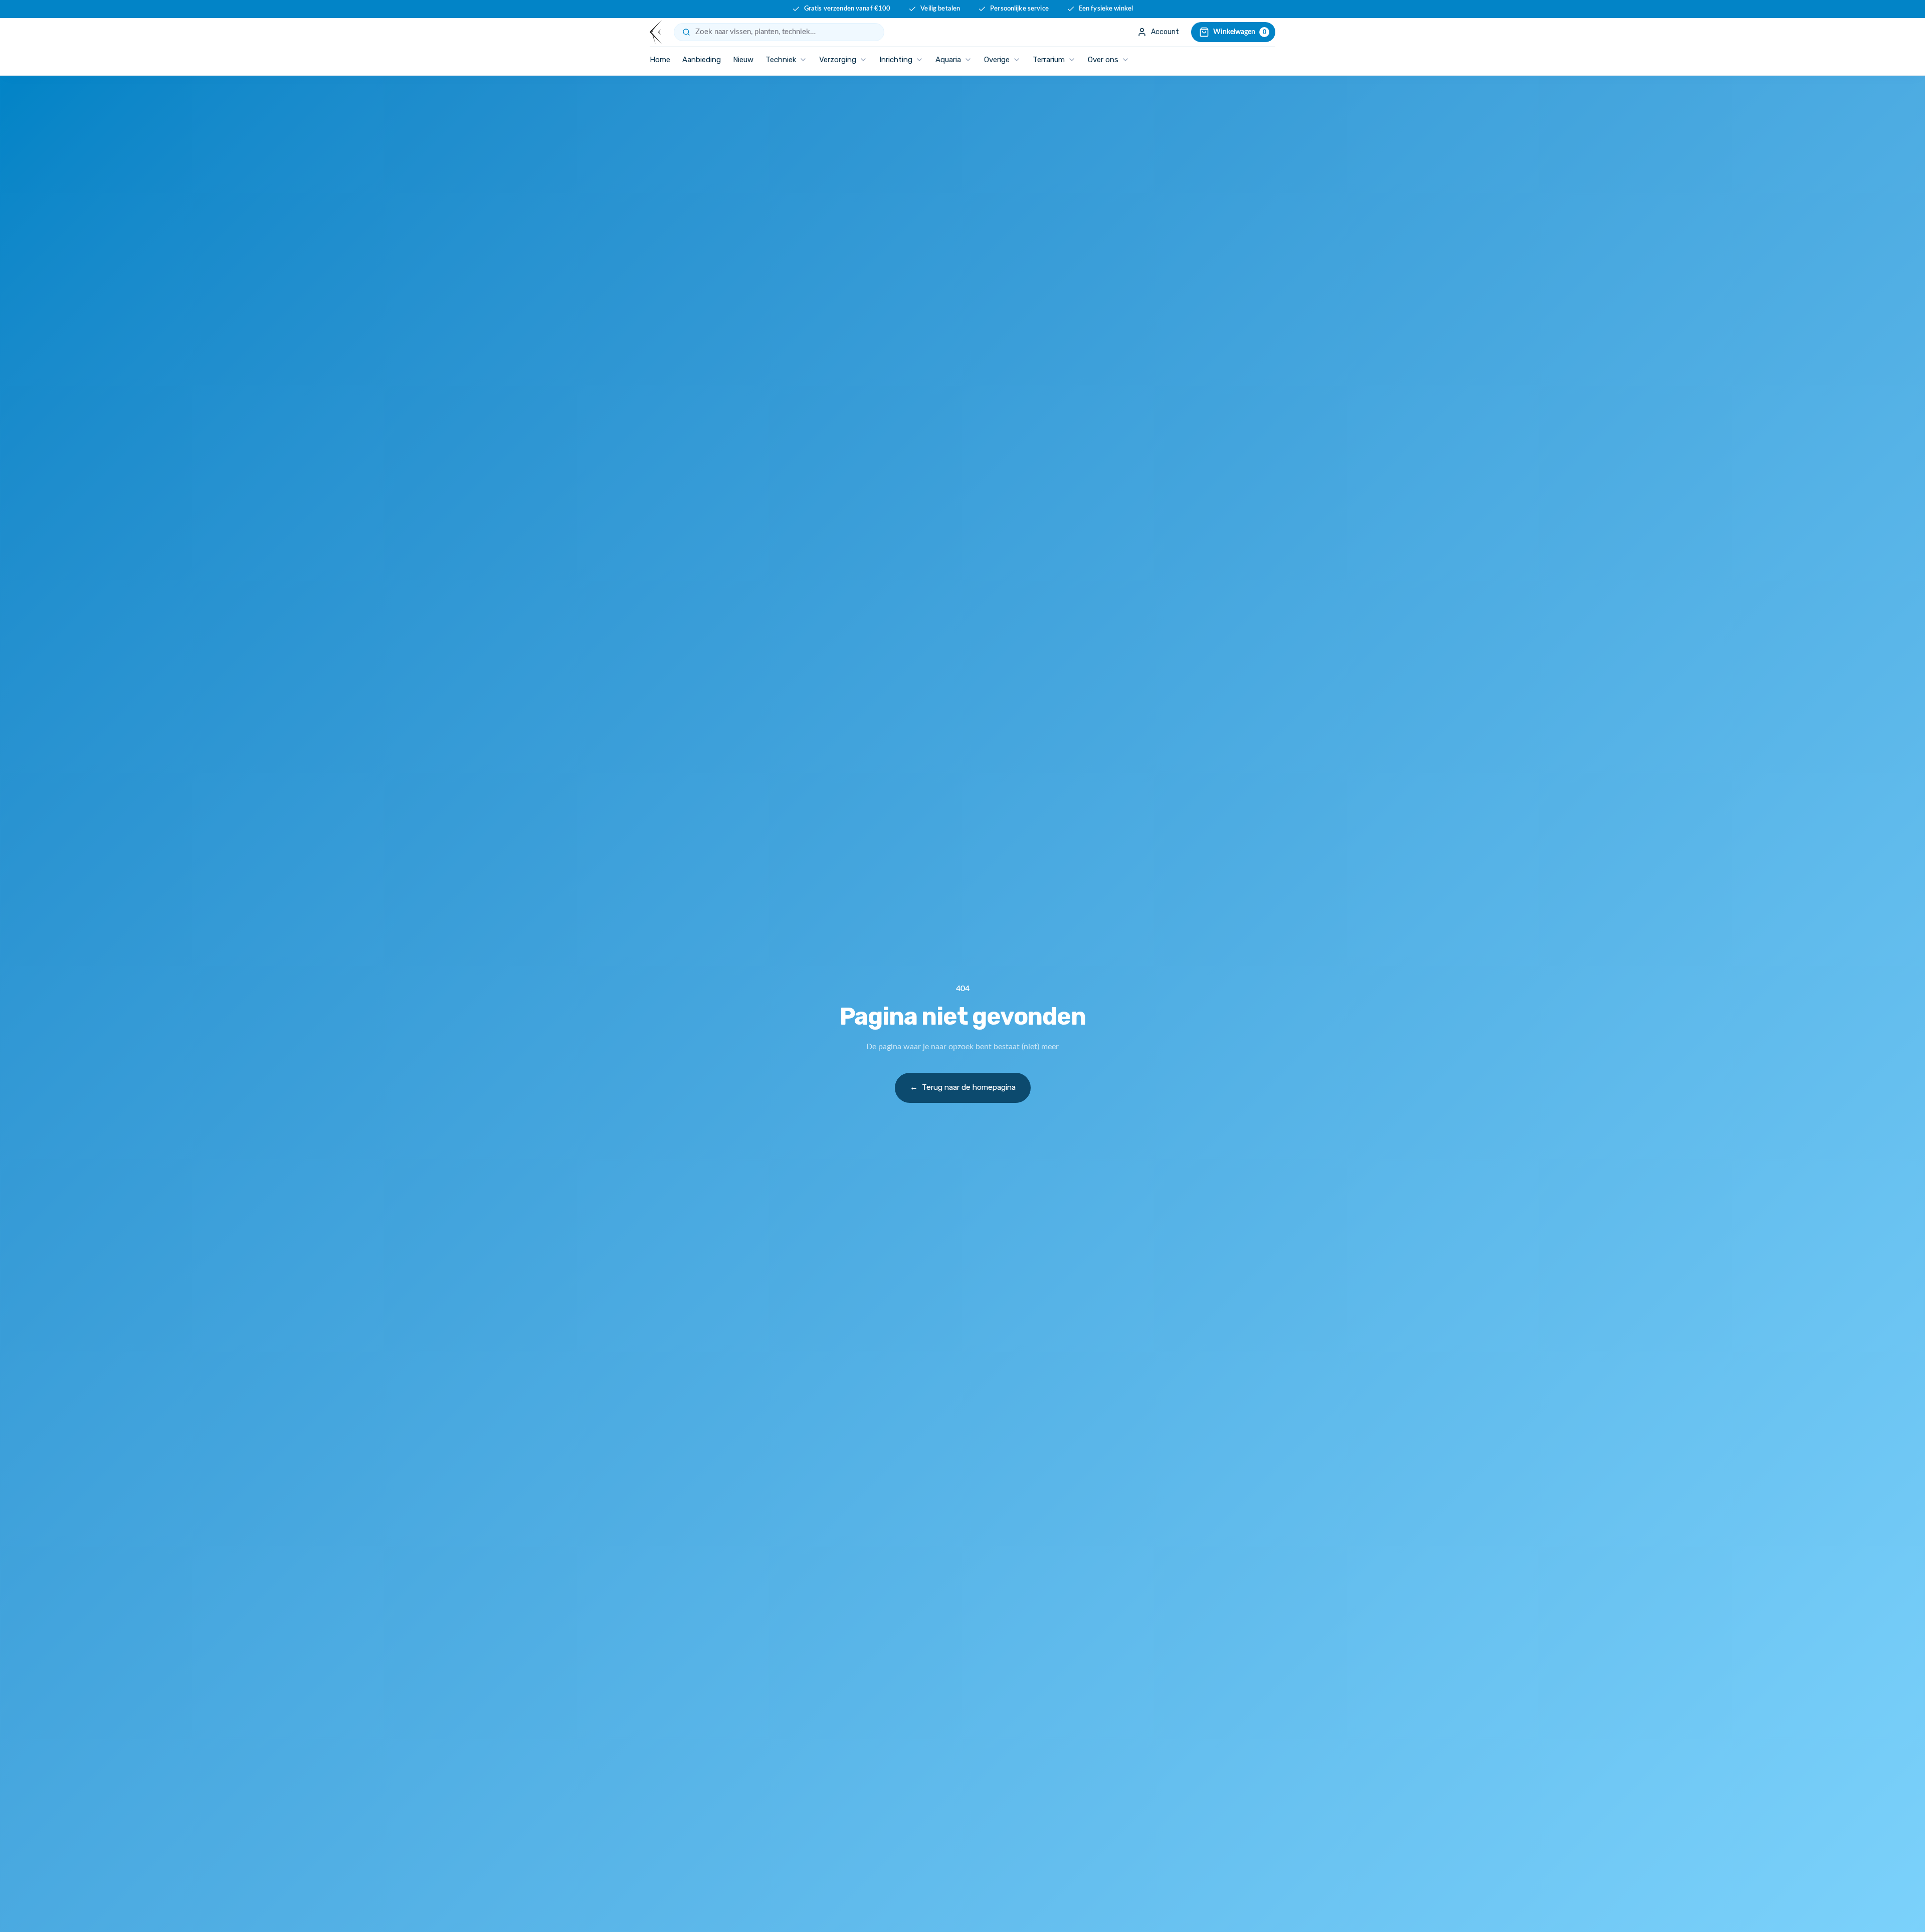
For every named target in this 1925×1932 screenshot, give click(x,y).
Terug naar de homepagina (963, 1087)
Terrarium (1049, 60)
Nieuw (743, 60)
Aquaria (948, 60)
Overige (997, 60)
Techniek (781, 60)
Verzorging (838, 60)
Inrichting (896, 60)
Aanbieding (702, 60)
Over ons (1103, 60)
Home (660, 60)
